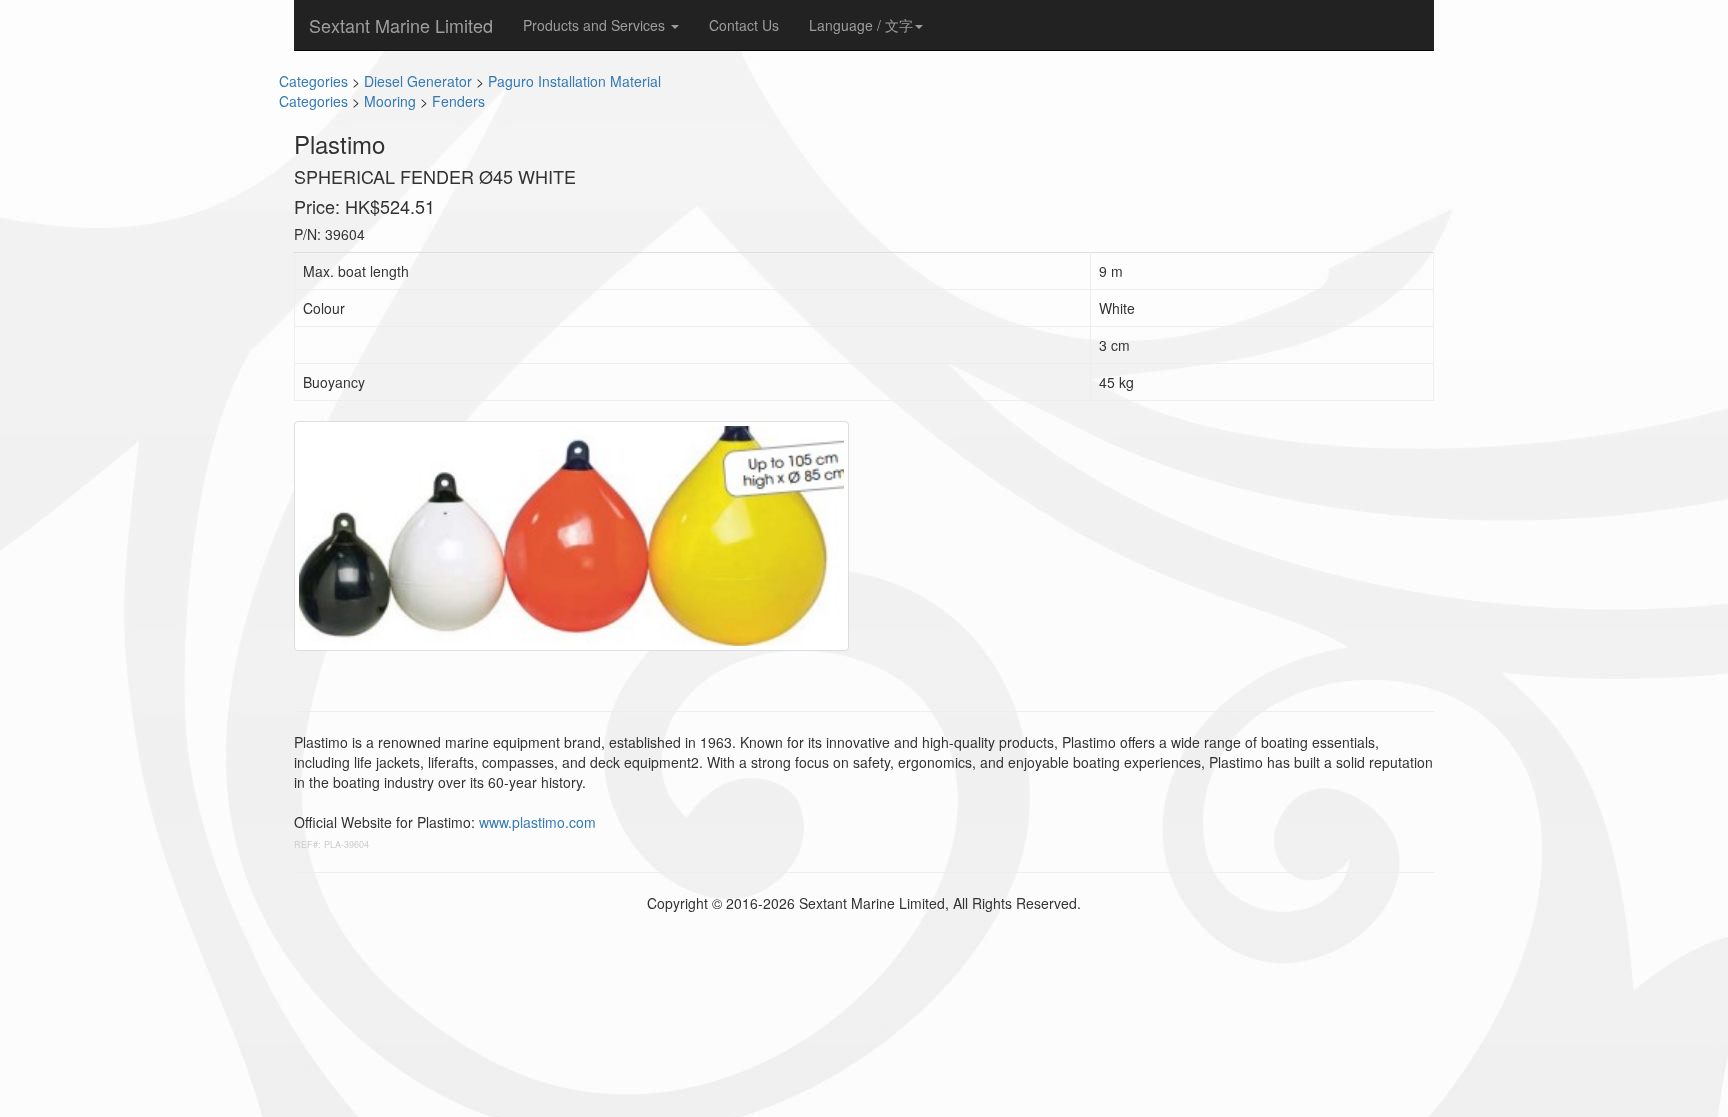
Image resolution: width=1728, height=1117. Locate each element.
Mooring (390, 101)
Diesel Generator (418, 81)
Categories (313, 81)
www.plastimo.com (537, 822)
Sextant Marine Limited (401, 25)
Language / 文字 (861, 25)
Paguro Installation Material (574, 81)
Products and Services (596, 25)
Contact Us (744, 25)
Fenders (458, 101)
